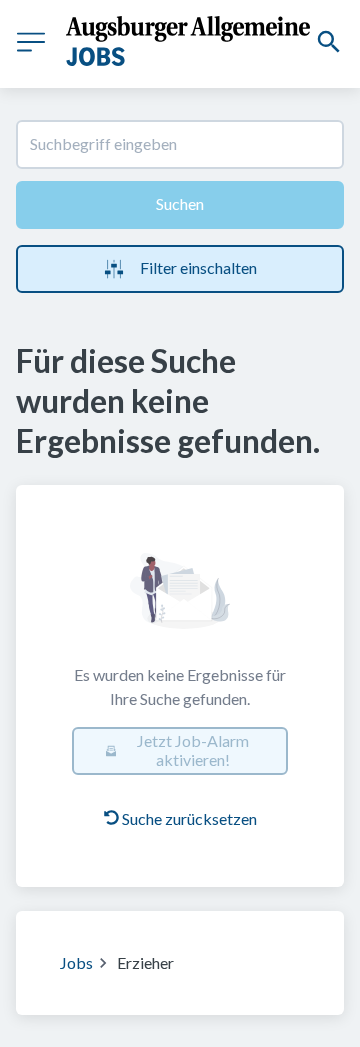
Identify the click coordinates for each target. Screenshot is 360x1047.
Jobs (76, 962)
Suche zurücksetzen (189, 818)
